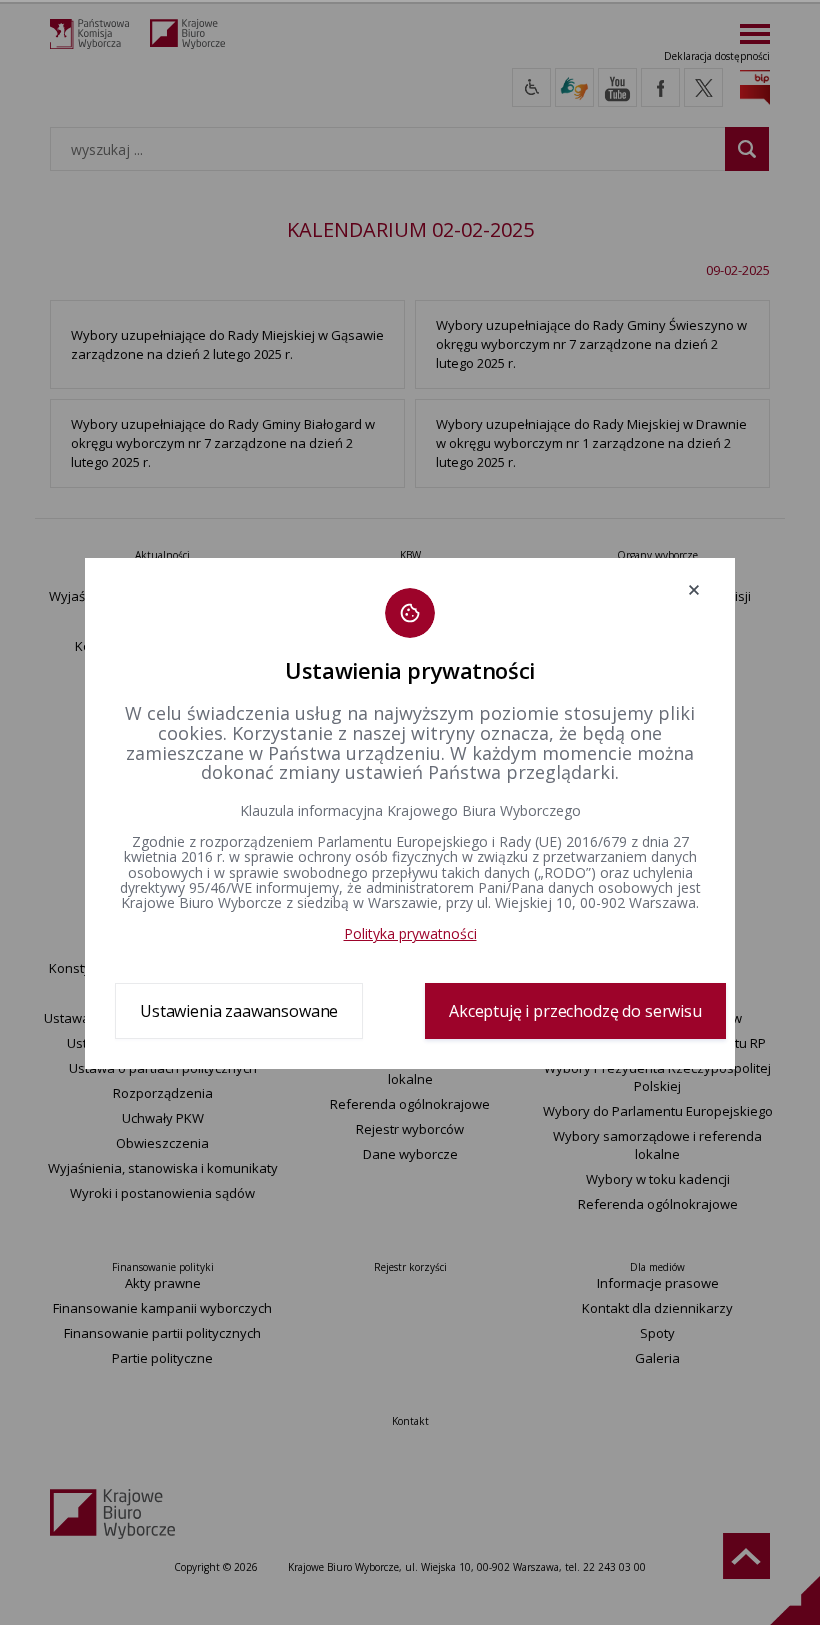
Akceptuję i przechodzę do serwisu (575, 1011)
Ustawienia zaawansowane (239, 1011)
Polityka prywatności (410, 933)
